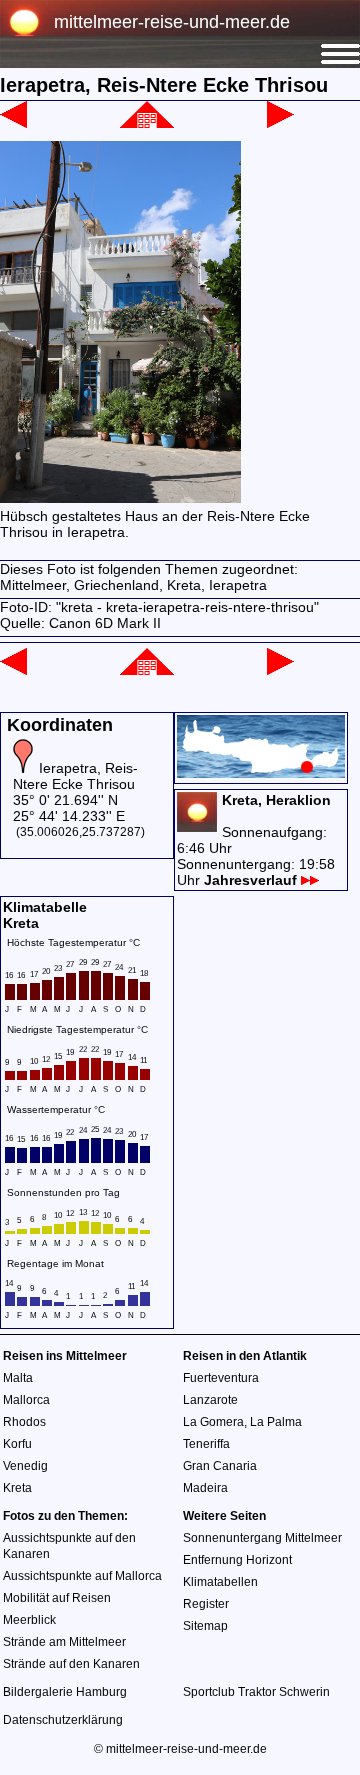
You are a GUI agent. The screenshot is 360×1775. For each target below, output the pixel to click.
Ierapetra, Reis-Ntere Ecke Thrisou (75, 776)
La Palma (276, 1422)
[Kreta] (147, 123)
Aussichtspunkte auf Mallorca (82, 1576)
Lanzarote (210, 1400)
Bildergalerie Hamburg (65, 1692)
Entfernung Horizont (237, 1560)
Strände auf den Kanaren (71, 1664)
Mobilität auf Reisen (57, 1598)
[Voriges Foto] (13, 123)
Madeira (205, 1488)
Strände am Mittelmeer (64, 1642)
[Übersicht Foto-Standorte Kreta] (261, 773)
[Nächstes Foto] (280, 123)
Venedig (25, 1466)
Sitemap (205, 1626)
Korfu (17, 1444)
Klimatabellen (220, 1582)
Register (206, 1604)
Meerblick (29, 1620)
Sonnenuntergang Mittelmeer (262, 1538)
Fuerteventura (221, 1378)
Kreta (17, 1488)
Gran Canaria (220, 1466)
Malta (18, 1378)
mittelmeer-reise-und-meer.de (172, 22)
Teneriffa (206, 1444)
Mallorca (26, 1400)
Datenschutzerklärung (63, 1720)
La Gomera (213, 1422)
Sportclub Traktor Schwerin (256, 1692)
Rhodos (24, 1422)
